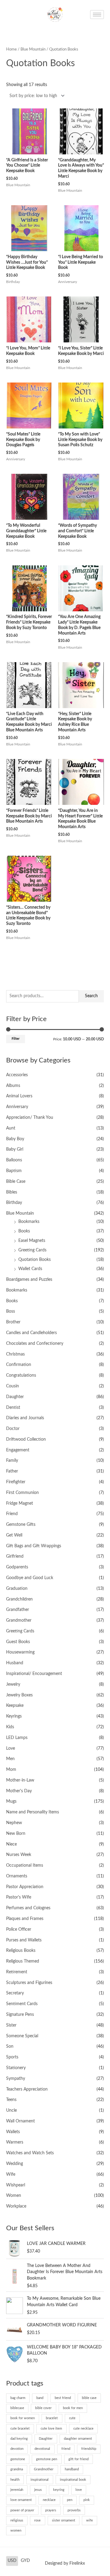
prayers (51, 2510)
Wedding (15, 2164)
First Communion (22, 1493)
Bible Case (16, 1182)
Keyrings (14, 1716)
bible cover (43, 2408)
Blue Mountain (20, 1213)
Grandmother (19, 1620)
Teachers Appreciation (27, 2089)
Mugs (11, 1801)
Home (11, 49)
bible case (89, 2398)
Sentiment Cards (22, 2004)
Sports (12, 2057)
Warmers (15, 2142)
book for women (23, 2418)
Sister (11, 2025)
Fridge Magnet (20, 1503)
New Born (16, 1834)
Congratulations (21, 1375)
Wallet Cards (30, 1269)
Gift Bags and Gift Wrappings (34, 1546)
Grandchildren (19, 1599)
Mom (11, 1770)
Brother (13, 1322)
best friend (63, 2398)
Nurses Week (19, 1855)
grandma (17, 2469)
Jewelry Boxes (19, 1695)
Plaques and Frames (25, 1919)
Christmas (15, 1354)
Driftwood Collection (26, 1439)
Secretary (15, 1993)
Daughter (15, 1397)
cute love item (51, 2429)
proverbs (74, 2510)
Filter (16, 1039)
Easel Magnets (32, 1241)
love (79, 2490)
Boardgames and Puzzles (29, 1280)
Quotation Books (35, 1260)
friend (66, 2449)
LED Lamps (17, 1738)
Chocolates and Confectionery (35, 1344)
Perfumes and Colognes (28, 1908)
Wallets (13, 2132)
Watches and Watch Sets (30, 2153)
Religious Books (21, 1951)
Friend (12, 1514)
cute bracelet (20, 2429)
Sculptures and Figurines (29, 1983)
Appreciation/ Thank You (30, 1118)
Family (12, 1461)
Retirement (17, 1972)
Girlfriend (15, 1556)
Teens (11, 2100)
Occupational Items (25, 1865)
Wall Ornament (20, 2121)
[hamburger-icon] (97, 15)
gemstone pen (47, 2459)
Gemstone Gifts (21, 1525)
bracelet (52, 2418)
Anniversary (17, 1107)
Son (10, 2046)
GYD (25, 2561)
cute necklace (83, 2429)
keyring (59, 2490)
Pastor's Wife (19, 1897)
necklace (49, 2500)
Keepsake (15, 1706)
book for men (73, 2408)
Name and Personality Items (33, 1812)
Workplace (16, 2206)
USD (12, 2561)
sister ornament (64, 2520)
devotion (17, 2449)
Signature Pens (20, 2015)
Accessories (17, 1075)
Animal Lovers (19, 1096)
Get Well (14, 1535)
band (40, 2398)
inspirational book (73, 2480)
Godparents (17, 1567)
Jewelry (13, 1684)
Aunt (11, 1128)
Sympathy (16, 2079)
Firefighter (16, 1482)
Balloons (14, 1160)
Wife (11, 2174)
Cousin (13, 1386)
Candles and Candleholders (31, 1333)
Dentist (13, 1408)
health (15, 2480)
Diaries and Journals (25, 1418)
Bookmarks (29, 1222)
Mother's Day (19, 1791)
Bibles (12, 1192)
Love (11, 1748)
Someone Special (22, 2036)
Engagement (18, 1450)
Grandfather (18, 1610)
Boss (11, 1311)
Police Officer (19, 1929)
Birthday (14, 1203)
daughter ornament (78, 2439)
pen (70, 2500)
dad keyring (19, 2439)
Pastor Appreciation (25, 1887)
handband (72, 2469)
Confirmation (19, 1365)
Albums (13, 1086)
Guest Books (18, 1642)
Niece (11, 1844)
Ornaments (17, 1876)
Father (12, 1471)
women (16, 2531)
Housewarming (20, 1652)
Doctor (13, 1429)
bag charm (18, 2398)
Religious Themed (23, 1961)
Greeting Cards (32, 1250)
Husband (15, 1663)
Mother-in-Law (20, 1780)
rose (37, 2520)
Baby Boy (15, 1139)
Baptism (14, 1171)
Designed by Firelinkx (65, 2563)
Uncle (11, 2110)
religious (17, 2520)
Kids (10, 1727)
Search (91, 996)
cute (72, 2418)
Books (24, 1231)
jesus (38, 2490)
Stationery (16, 2068)
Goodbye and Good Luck (30, 1578)
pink (87, 2500)
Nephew (14, 1823)
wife (90, 2520)
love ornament (21, 2500)
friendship (89, 2449)
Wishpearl (16, 2185)
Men (10, 1759)
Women (14, 2196)
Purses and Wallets (24, 1940)
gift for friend (79, 2459)
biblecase (17, 2408)
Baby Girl (15, 1149)
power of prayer (22, 2510)
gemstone (18, 2459)
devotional (42, 2449)
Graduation (17, 1589)
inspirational (40, 2480)
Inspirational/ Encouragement (34, 1674)
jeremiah (17, 2490)
